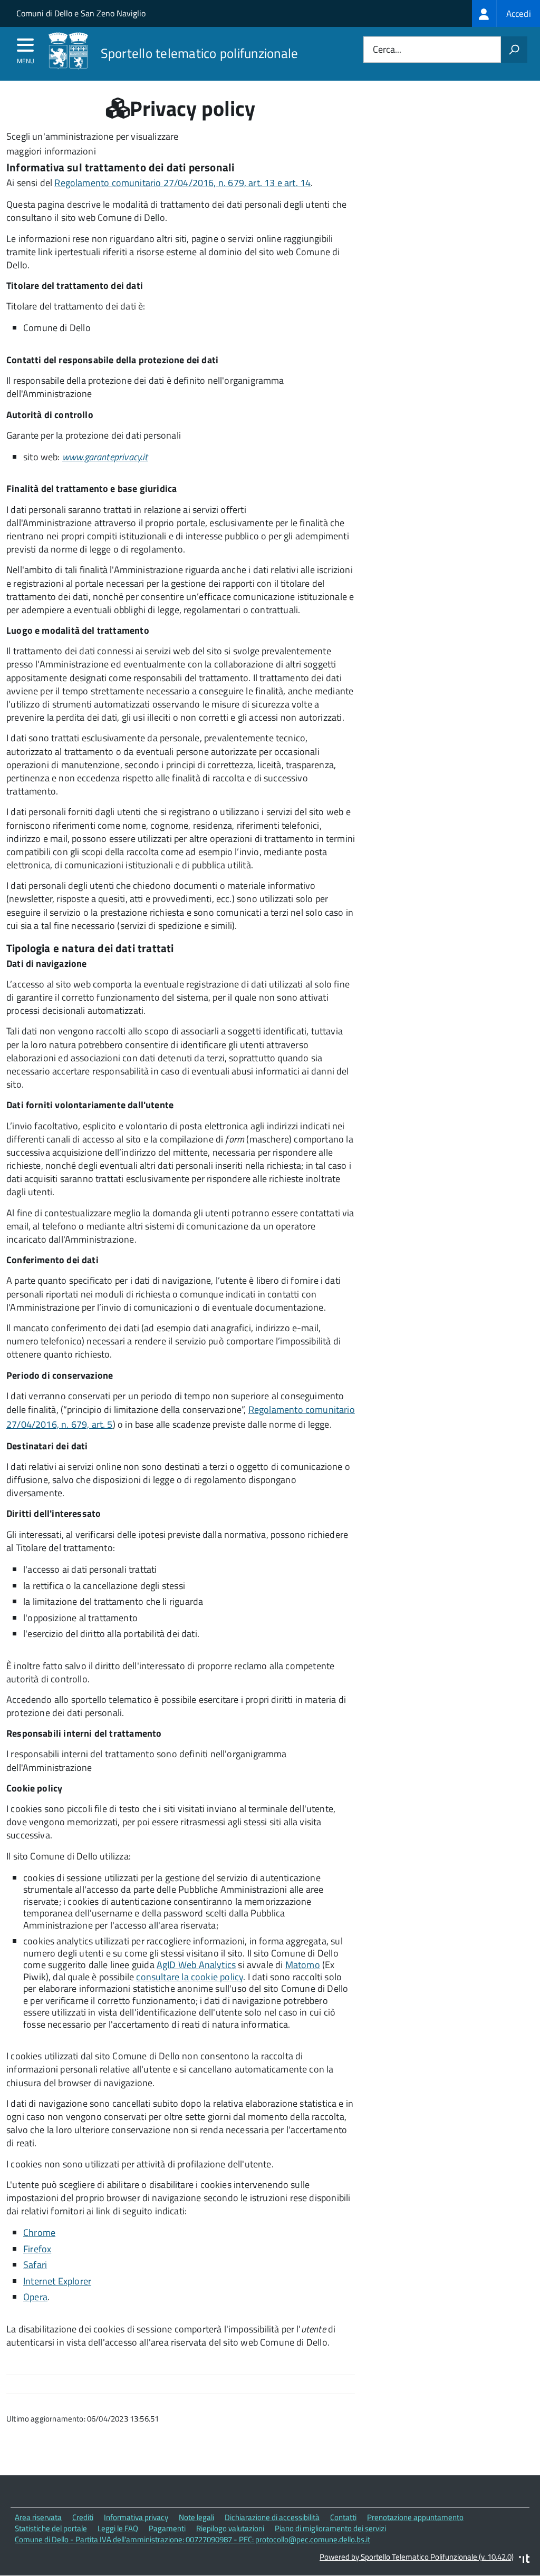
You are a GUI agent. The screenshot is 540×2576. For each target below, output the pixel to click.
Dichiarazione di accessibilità (272, 2517)
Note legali (196, 2517)
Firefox (37, 2249)
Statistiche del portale (51, 2528)
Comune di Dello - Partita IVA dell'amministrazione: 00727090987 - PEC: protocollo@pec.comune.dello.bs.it (192, 2539)
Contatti (343, 2517)
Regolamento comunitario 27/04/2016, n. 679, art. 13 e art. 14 (182, 183)
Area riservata (38, 2517)
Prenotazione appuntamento (415, 2517)
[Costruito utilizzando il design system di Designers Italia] (524, 2560)
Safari (35, 2265)
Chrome (39, 2233)
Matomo (303, 1965)
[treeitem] (506, 13)
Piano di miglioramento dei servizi (330, 2528)
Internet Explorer (57, 2281)
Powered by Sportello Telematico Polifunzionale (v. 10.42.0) (417, 2557)
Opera (35, 2297)
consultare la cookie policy (190, 1977)
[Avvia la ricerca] (514, 50)
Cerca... (387, 50)
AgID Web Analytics (196, 1965)
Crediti (83, 2517)
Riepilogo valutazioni (230, 2528)
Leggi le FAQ (118, 2528)
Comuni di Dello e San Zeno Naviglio (81, 13)
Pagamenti (167, 2528)
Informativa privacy (136, 2517)
